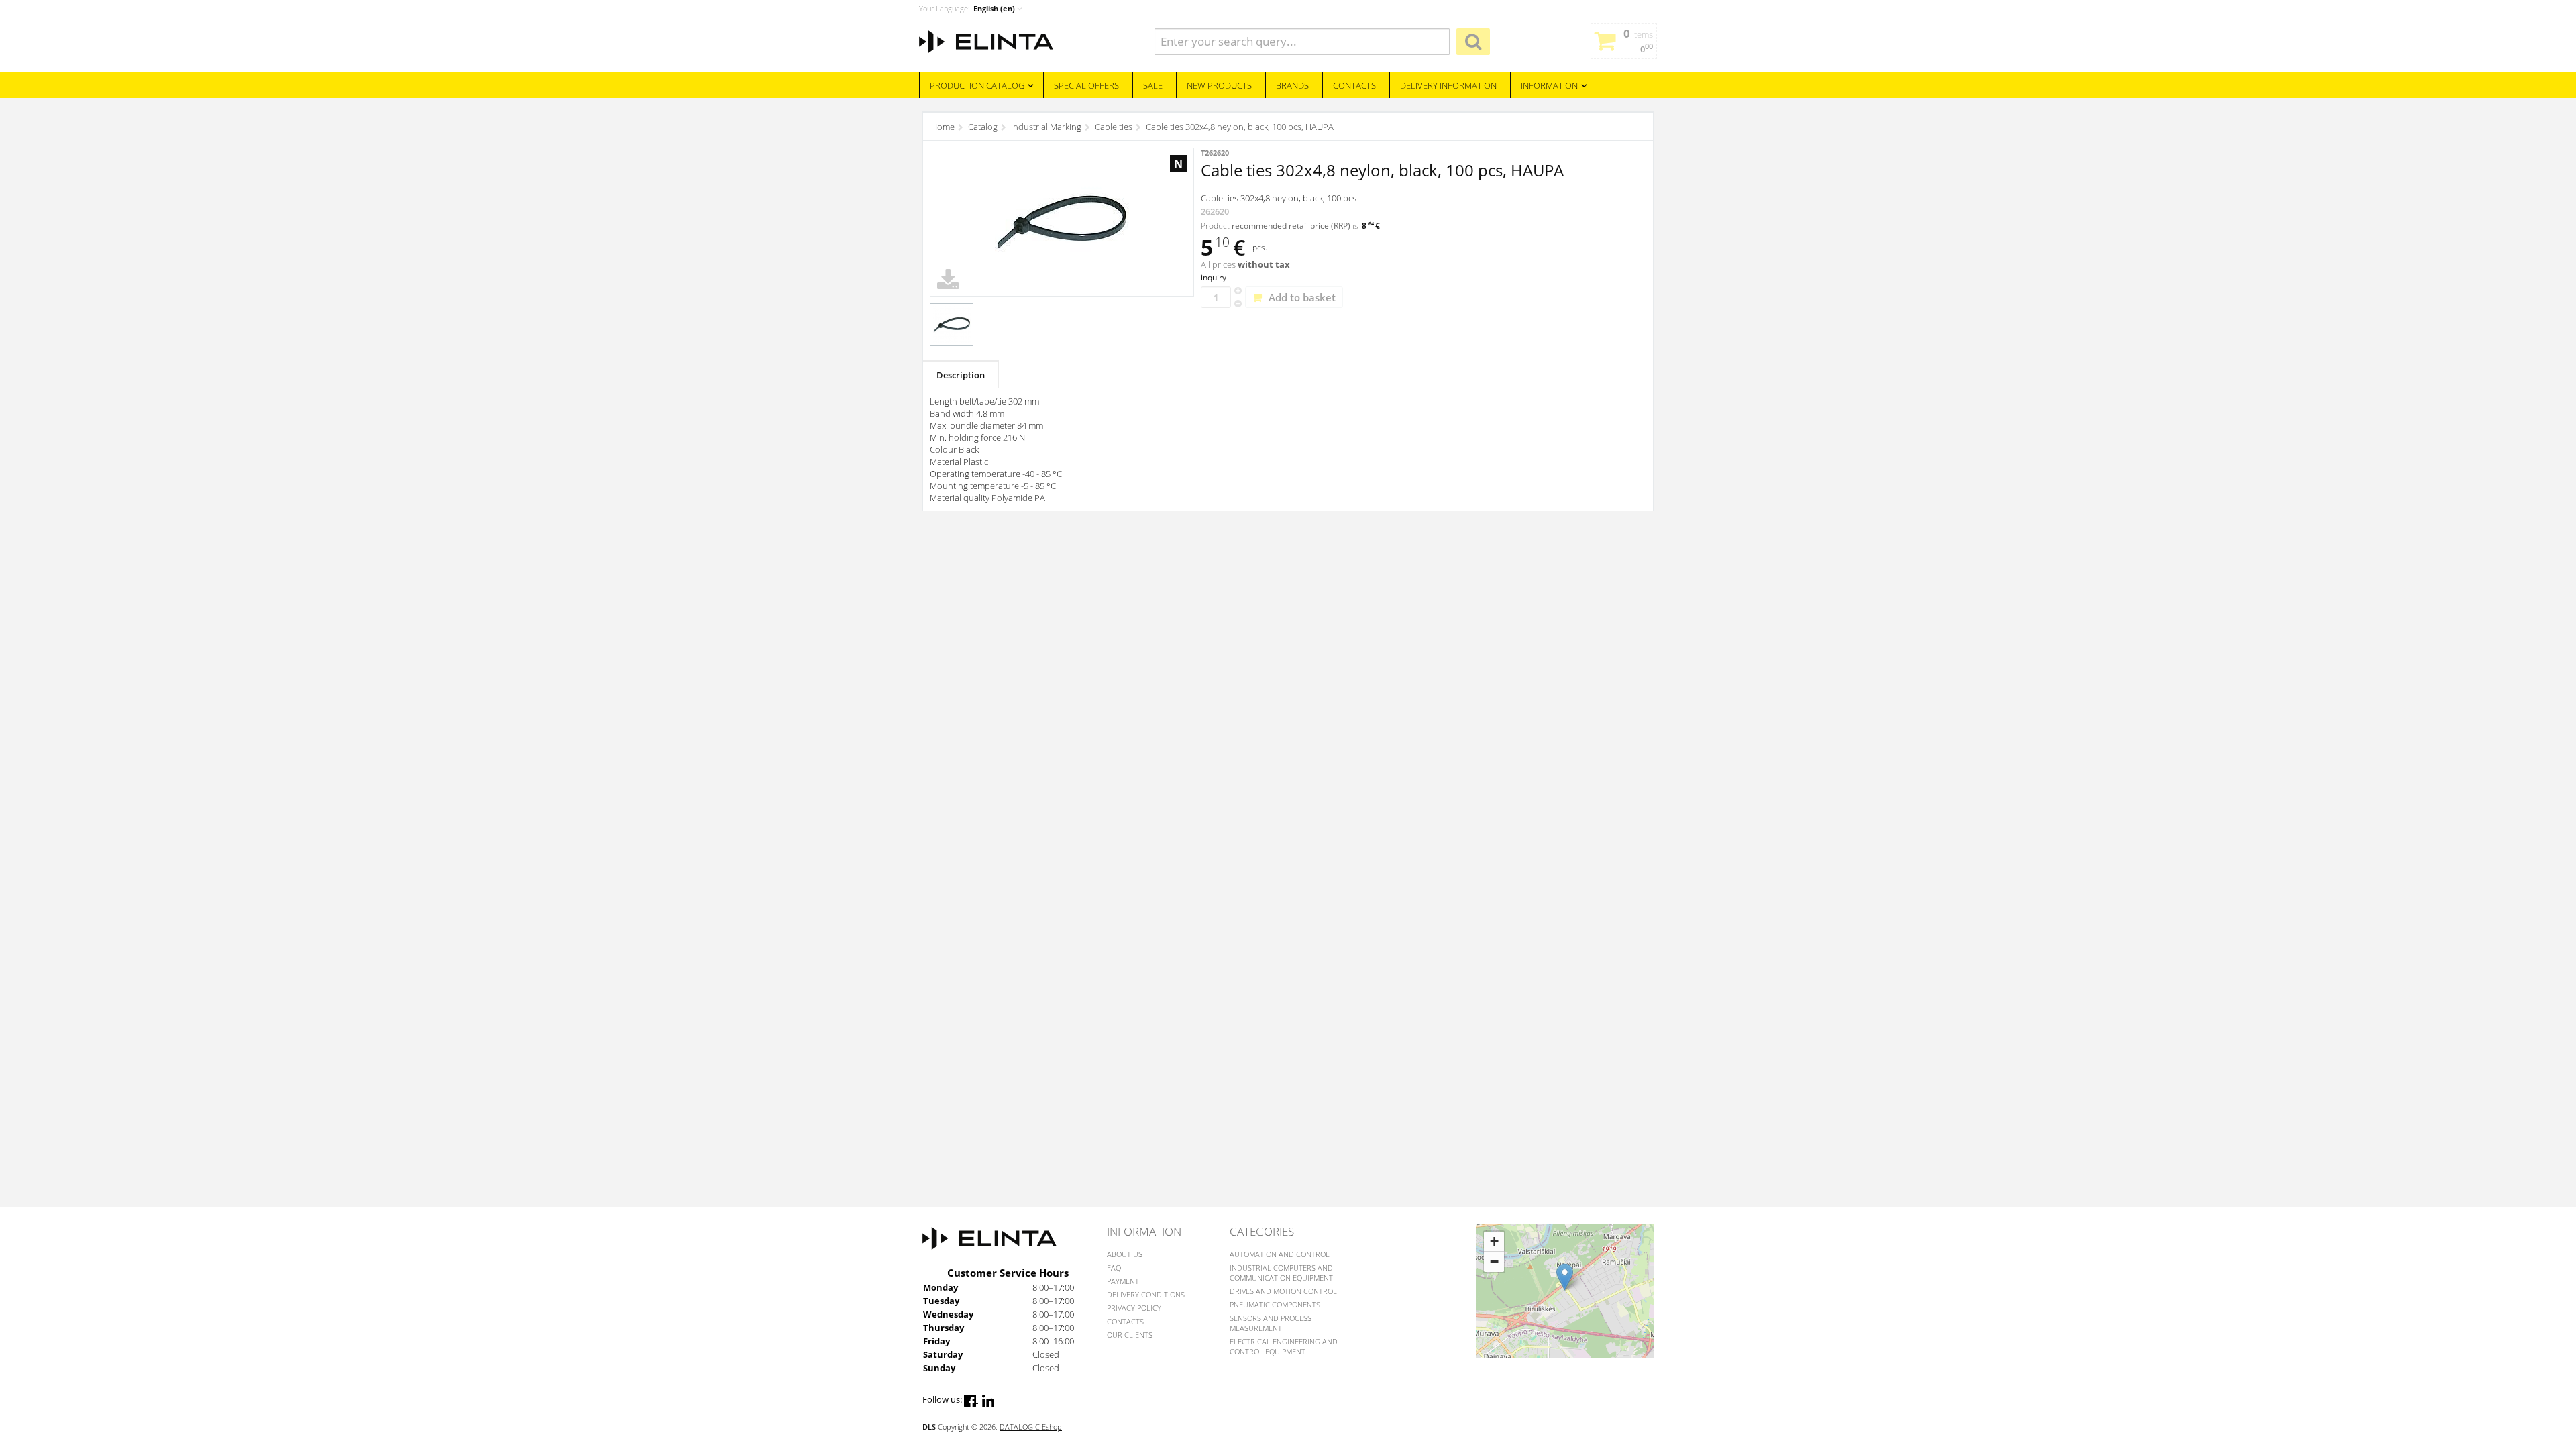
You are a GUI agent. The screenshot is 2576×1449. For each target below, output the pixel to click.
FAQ (1114, 1268)
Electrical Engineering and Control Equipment (1284, 1346)
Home (943, 127)
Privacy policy (1134, 1308)
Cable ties (1114, 127)
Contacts (1125, 1321)
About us (1125, 1254)
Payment (1123, 1281)
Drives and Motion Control (1283, 1291)
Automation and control (1280, 1254)
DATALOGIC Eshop (1031, 1427)
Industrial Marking (1046, 127)
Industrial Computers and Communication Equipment (1281, 1273)
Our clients (1130, 1335)
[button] (1565, 1277)
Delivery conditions (1146, 1294)
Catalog (983, 127)
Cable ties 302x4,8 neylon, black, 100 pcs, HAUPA (1240, 127)
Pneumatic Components (1275, 1304)
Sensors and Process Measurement (1271, 1323)
